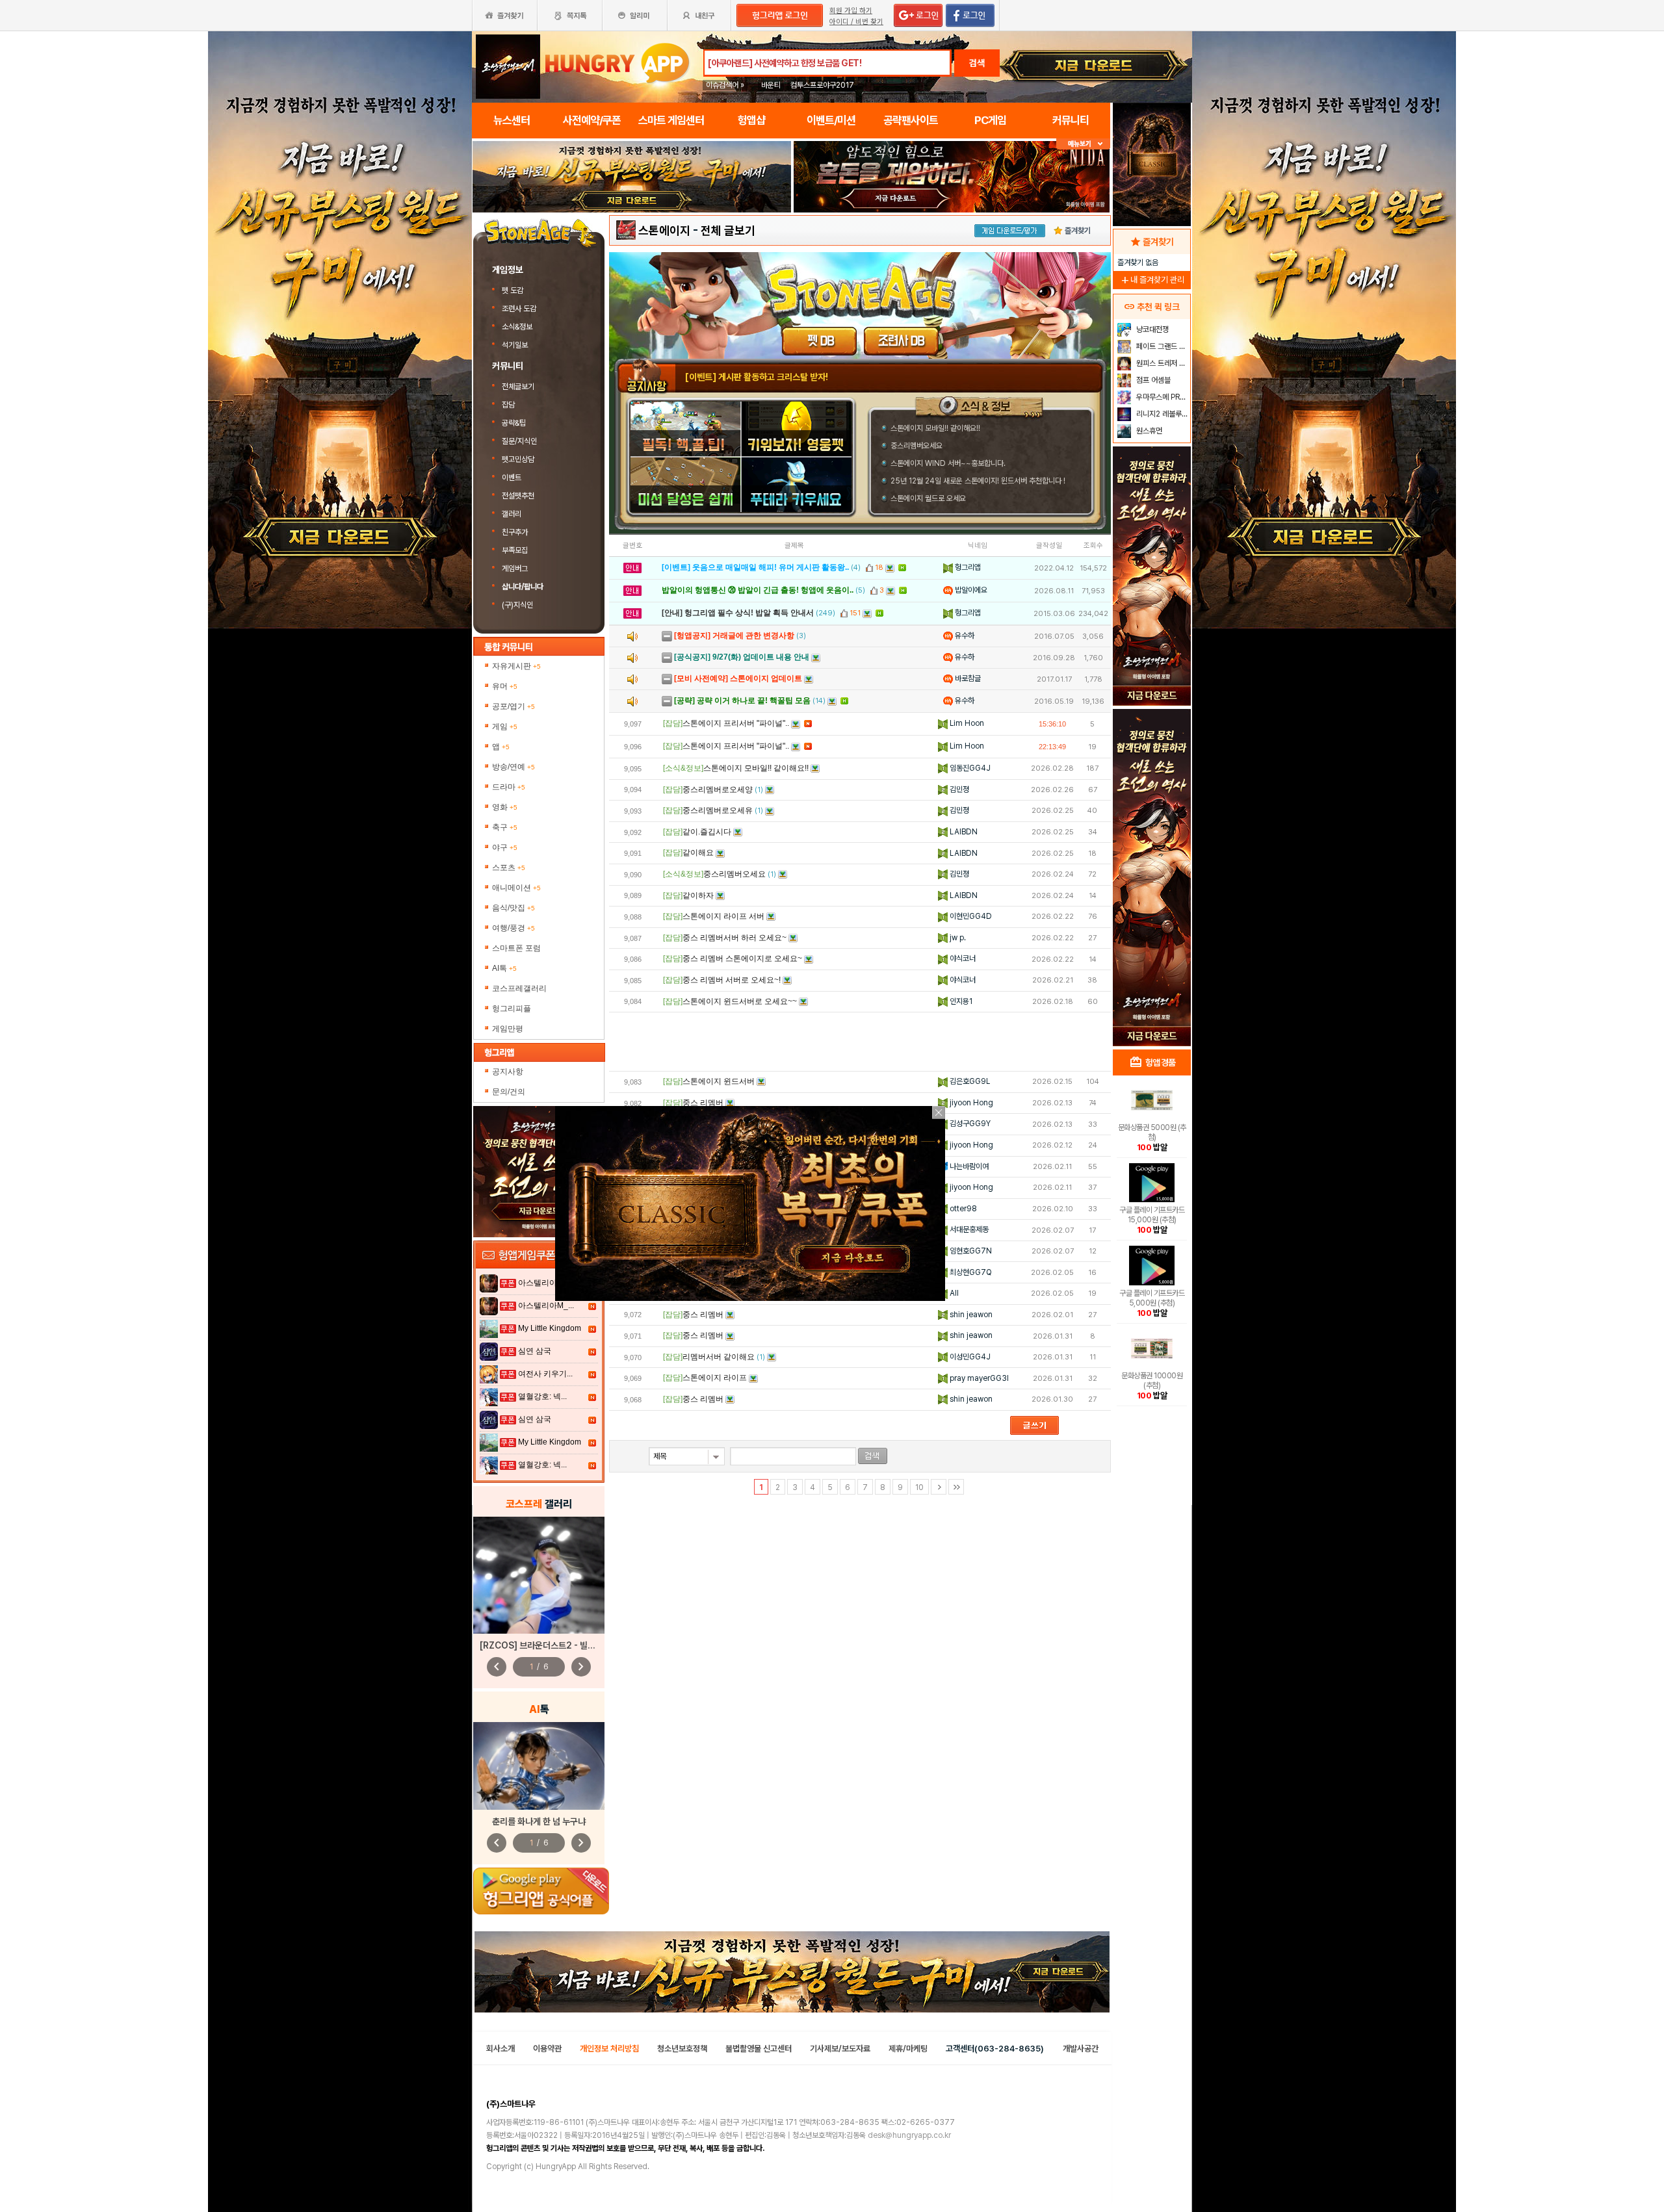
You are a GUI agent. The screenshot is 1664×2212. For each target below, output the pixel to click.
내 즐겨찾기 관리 (1152, 280)
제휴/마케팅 (908, 2049)
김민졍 (958, 790)
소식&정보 (517, 327)
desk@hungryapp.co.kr (909, 2135)
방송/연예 (513, 767)
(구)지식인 (518, 605)
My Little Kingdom (550, 1328)
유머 (505, 686)
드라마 (509, 787)
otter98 (962, 1209)
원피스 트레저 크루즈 (1162, 363)
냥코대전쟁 (1151, 329)
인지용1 (960, 1001)
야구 (505, 847)
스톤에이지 (664, 230)
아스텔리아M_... (546, 1283)
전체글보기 (518, 387)
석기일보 (515, 345)
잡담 (508, 405)
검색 (977, 63)
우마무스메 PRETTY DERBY (1162, 397)
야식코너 (962, 958)
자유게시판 (516, 666)
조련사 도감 (520, 309)
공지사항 (508, 1072)
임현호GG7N (970, 1251)
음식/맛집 (513, 908)
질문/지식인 (519, 441)
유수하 (964, 636)
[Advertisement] (632, 248)
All (953, 1293)
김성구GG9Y (969, 1124)
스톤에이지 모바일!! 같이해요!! (935, 428)
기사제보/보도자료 (840, 2049)
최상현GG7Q (970, 1272)
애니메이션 (516, 888)
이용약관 (547, 2049)
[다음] (939, 1487)
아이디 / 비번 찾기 (856, 22)
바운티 (771, 85)
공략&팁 (514, 423)
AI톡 (504, 968)
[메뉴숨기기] (1083, 144)
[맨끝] (956, 1487)
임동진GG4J (969, 768)
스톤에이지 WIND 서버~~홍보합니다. (948, 463)
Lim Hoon (966, 723)
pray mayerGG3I (978, 1378)
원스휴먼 (1148, 431)
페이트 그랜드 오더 (1162, 346)
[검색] (873, 1456)
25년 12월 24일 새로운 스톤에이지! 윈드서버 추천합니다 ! (978, 481)
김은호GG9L (969, 1081)
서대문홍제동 (968, 1229)
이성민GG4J (969, 1357)
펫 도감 (513, 290)
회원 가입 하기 (851, 11)
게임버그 (515, 569)
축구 (505, 827)
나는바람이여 (968, 1166)
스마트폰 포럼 (516, 948)
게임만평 (508, 1029)
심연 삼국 (535, 1351)
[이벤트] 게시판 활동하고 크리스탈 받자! (757, 377)
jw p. (957, 938)
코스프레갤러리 (519, 988)
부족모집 (515, 550)
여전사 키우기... (545, 1374)
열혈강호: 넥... (542, 1396)
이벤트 (512, 478)
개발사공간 (1081, 2049)
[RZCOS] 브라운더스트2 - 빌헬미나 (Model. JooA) (578, 1645)
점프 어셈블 (1152, 380)
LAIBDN (963, 832)
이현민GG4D (970, 916)
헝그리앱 (967, 567)
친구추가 (515, 532)
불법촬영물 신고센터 (759, 2049)
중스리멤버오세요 (916, 446)
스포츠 (509, 868)
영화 (505, 807)
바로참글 (967, 678)
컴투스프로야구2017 (822, 85)
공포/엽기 (513, 706)
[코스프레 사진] (539, 1575)
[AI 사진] (539, 1766)
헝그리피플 (512, 1009)
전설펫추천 (518, 496)
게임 (505, 727)
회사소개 (500, 2049)
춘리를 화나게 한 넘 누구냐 (539, 1821)
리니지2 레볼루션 (1161, 414)
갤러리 (512, 514)
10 (919, 1487)
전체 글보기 (728, 230)
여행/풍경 (513, 928)
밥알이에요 (970, 590)
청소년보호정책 (682, 2049)
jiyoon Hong (970, 1103)
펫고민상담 (518, 459)
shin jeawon (970, 1315)
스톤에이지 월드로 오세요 (928, 498)
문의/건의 (509, 1092)
